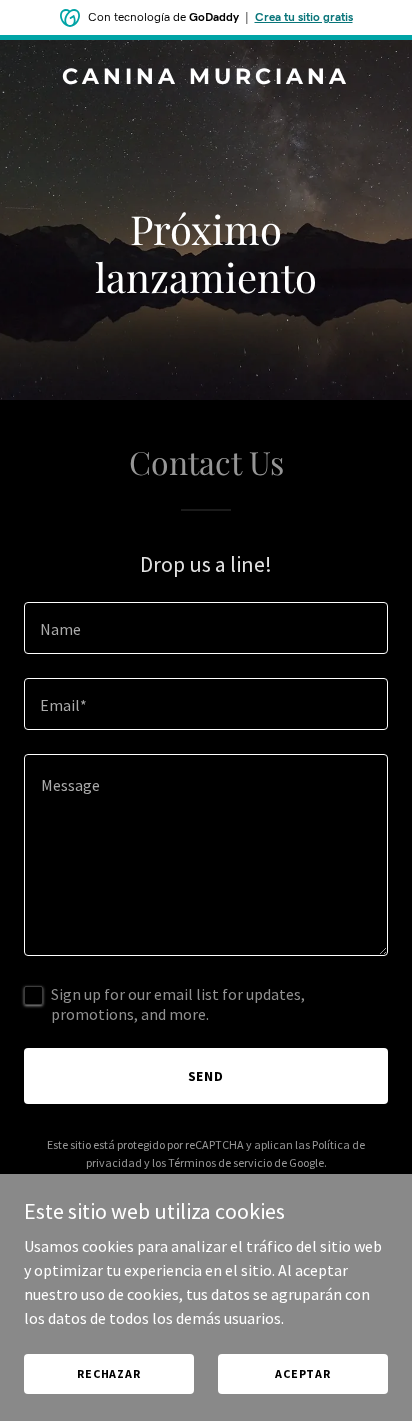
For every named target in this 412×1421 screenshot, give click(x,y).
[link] (206, 78)
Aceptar (303, 1373)
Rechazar (109, 1373)
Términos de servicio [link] (220, 1162)
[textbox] (206, 628)
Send (206, 1076)
